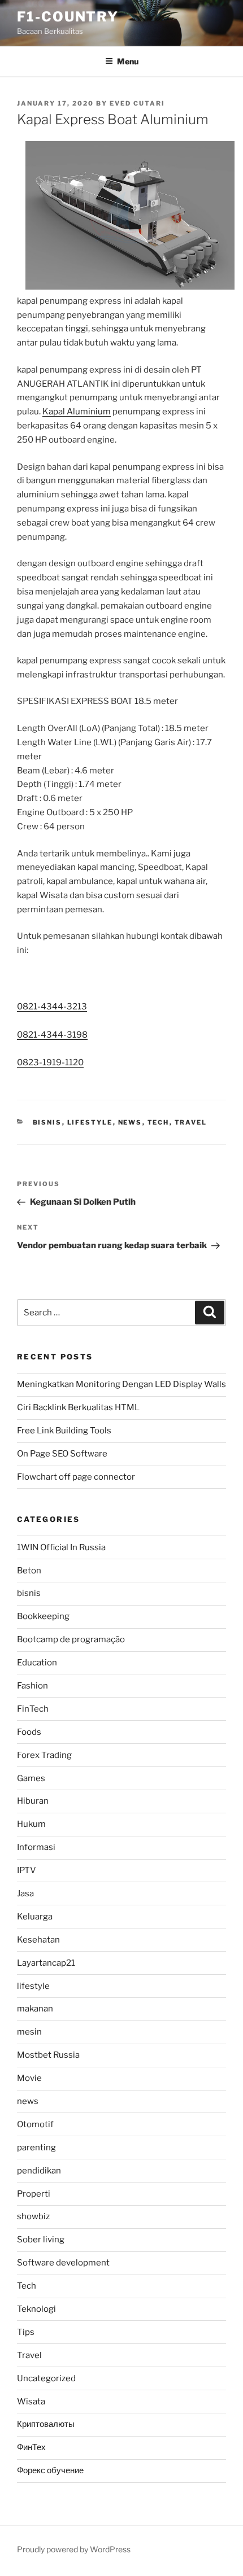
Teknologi (36, 2309)
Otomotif (35, 2124)
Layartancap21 (46, 1963)
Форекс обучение (50, 2470)
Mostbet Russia (48, 2055)
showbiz (33, 2216)
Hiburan (33, 1801)
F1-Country (68, 17)
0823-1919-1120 (50, 1062)
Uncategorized (46, 2378)
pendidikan (39, 2171)
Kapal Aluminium (77, 412)
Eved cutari (137, 103)
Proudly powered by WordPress (74, 2549)
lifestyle (90, 1122)
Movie (29, 2078)
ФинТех (31, 2447)
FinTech (33, 1709)
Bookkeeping (43, 1616)
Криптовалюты (46, 2424)
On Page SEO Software (62, 1454)
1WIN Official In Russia (61, 1547)
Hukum (31, 1824)
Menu (128, 61)
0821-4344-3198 (52, 1035)
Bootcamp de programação (71, 1639)
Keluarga (35, 1917)
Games (31, 1778)
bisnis (47, 1122)
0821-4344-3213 (52, 1007)
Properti (34, 2194)
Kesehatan (38, 1940)
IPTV (27, 1870)
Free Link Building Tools (64, 1431)
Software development (63, 2263)
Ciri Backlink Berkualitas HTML (78, 1407)
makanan (35, 2009)
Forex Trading (44, 1755)
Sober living (41, 2240)
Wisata (31, 2402)
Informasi (36, 1847)
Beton (29, 1571)
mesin (29, 2032)
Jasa (25, 1893)
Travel (191, 1122)
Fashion (32, 1686)
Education (37, 1663)
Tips (26, 2332)
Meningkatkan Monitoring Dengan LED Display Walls (121, 1384)
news (130, 1122)
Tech (159, 1122)
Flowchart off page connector (76, 1477)
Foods (29, 1732)
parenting (36, 2148)
